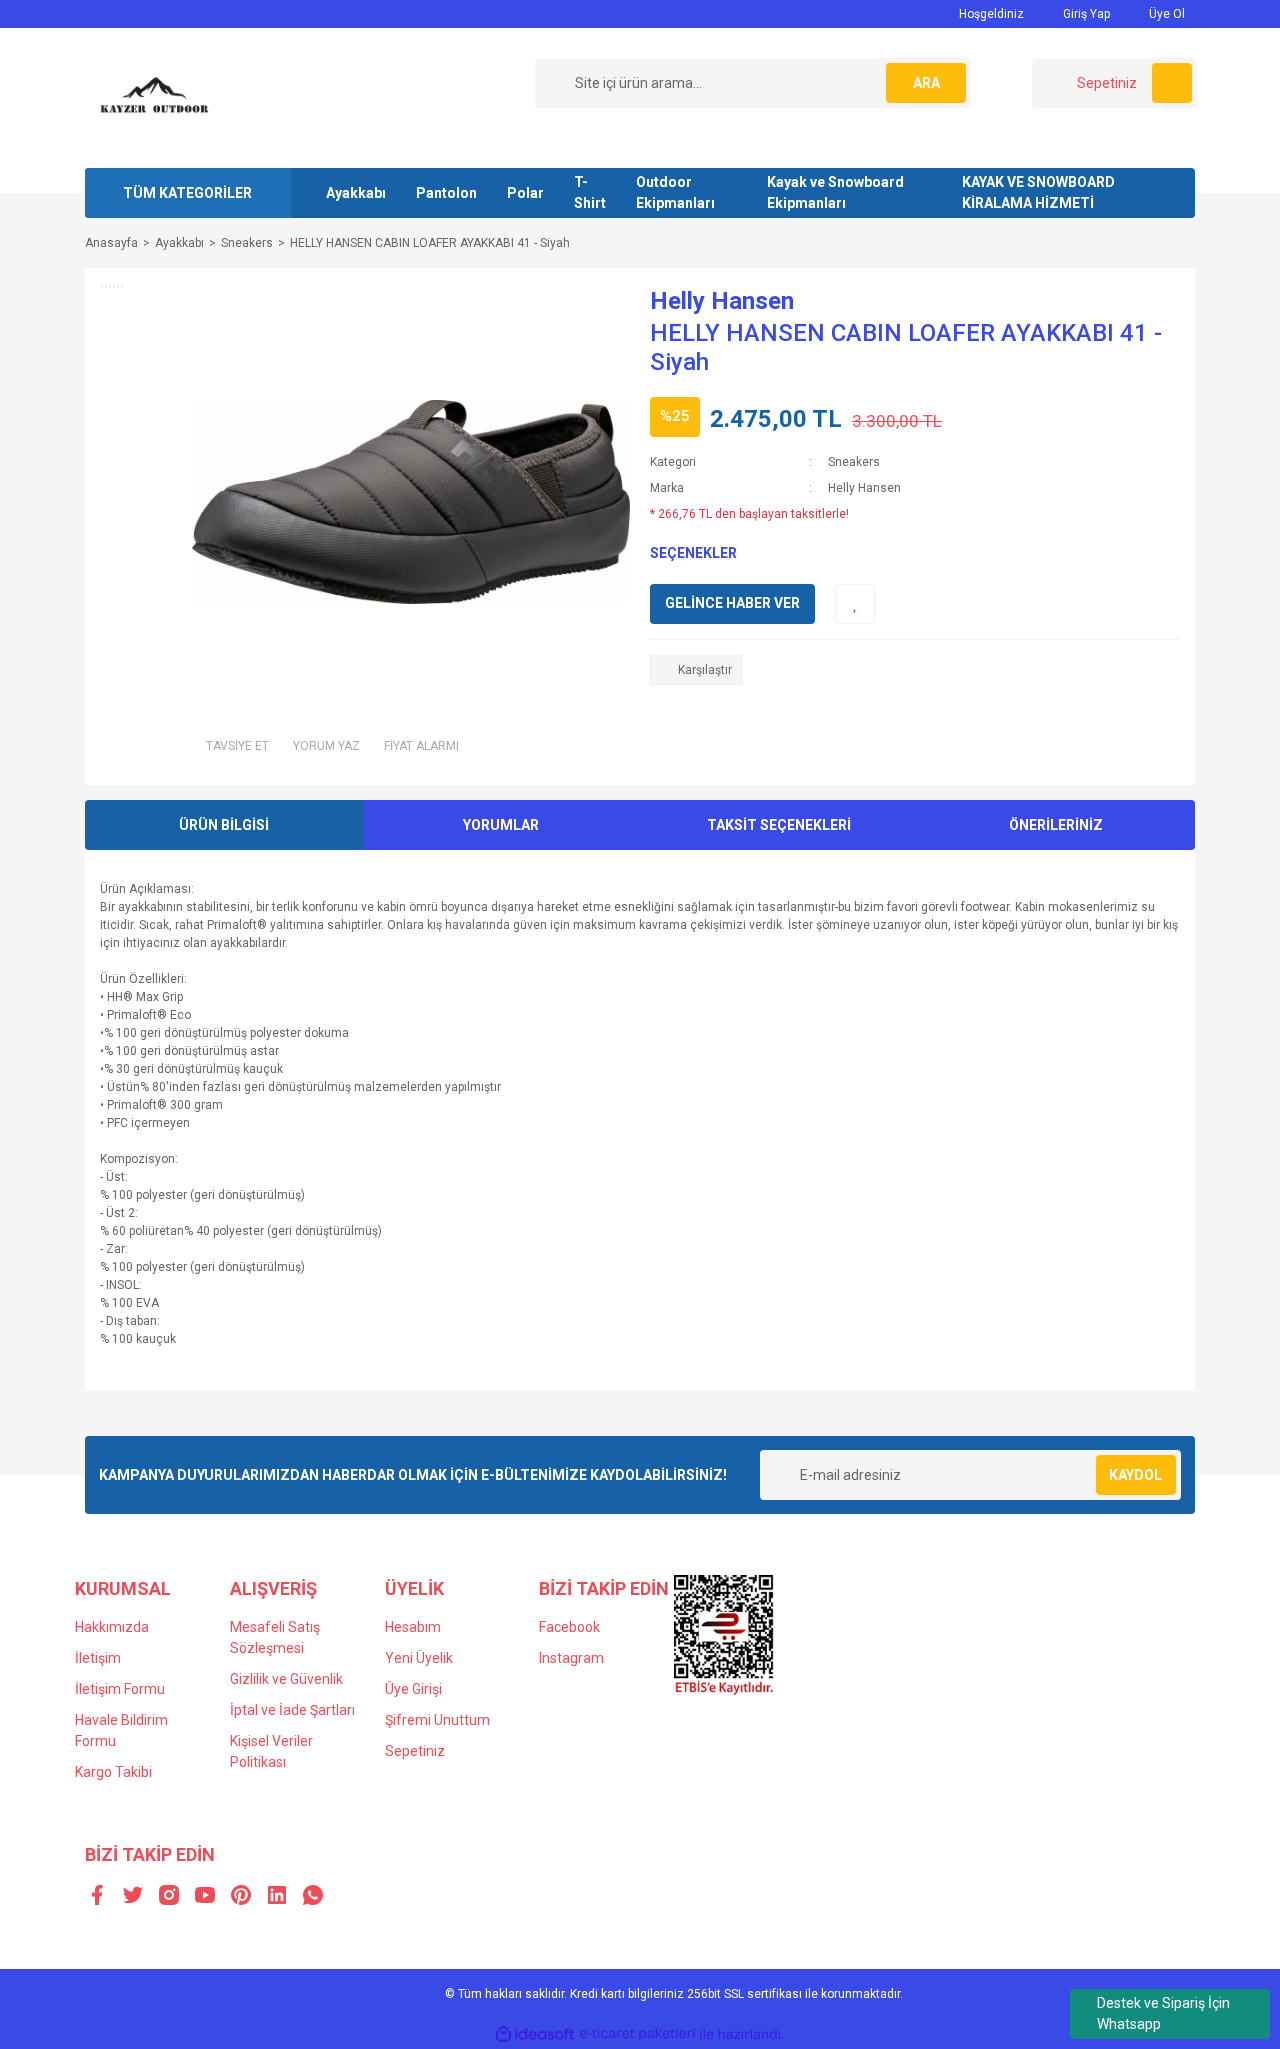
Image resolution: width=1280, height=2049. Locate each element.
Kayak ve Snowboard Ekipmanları (835, 192)
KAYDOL (1135, 1475)
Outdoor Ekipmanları (675, 192)
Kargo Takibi (113, 1772)
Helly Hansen (722, 301)
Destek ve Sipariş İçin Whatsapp (1163, 2013)
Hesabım (413, 1627)
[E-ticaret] (637, 2034)
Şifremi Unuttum (437, 1720)
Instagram (571, 1658)
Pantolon (446, 193)
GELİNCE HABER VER (732, 603)
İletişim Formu (120, 1689)
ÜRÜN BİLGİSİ (224, 825)
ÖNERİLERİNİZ (1056, 825)
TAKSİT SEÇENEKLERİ (779, 825)
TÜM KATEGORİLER (187, 193)
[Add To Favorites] (855, 604)
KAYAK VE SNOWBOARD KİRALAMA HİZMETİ (1038, 192)
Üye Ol (1165, 14)
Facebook (569, 1627)
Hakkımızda (112, 1627)
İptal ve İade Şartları (292, 1710)
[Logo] (155, 97)
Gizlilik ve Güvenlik (286, 1679)
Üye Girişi (413, 1689)
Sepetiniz (415, 1751)
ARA (926, 83)
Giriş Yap (1085, 14)
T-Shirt (590, 192)
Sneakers (854, 462)
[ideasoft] (535, 2034)
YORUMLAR (501, 825)
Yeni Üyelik (419, 1658)
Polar (525, 193)
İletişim (98, 1658)
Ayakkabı (356, 193)
